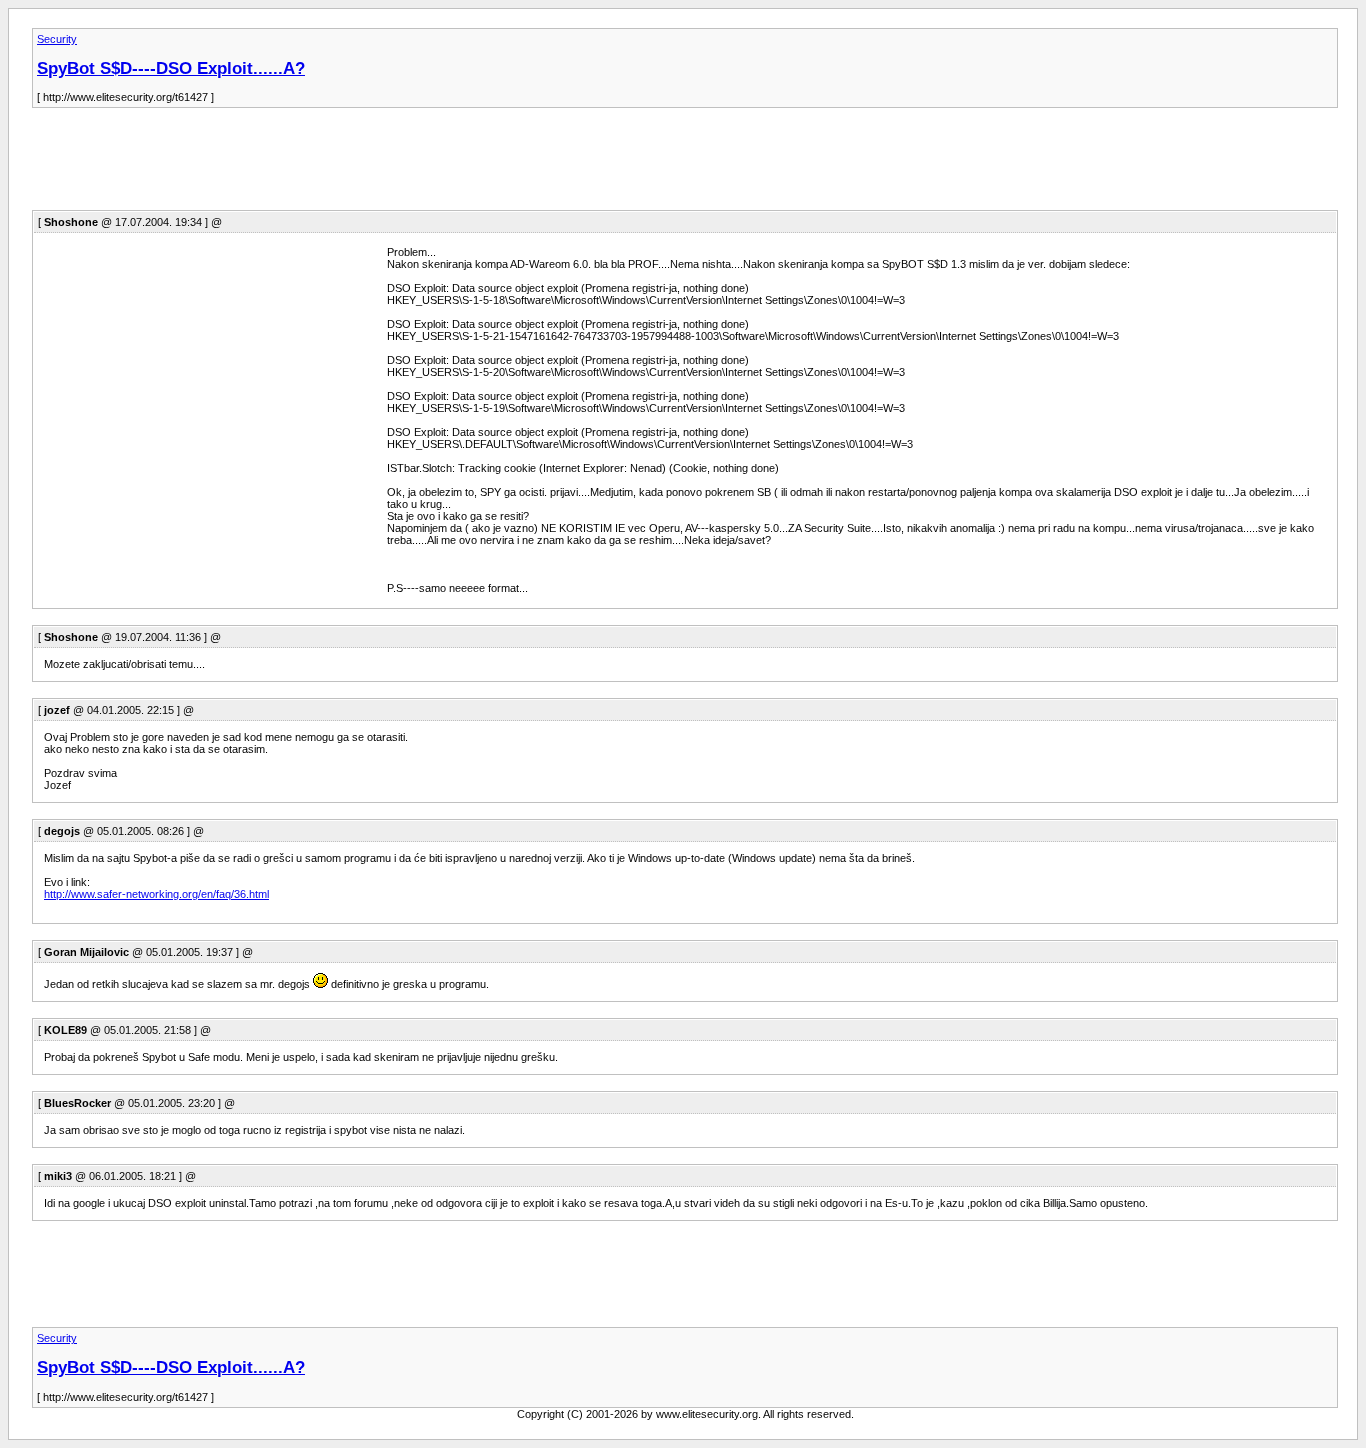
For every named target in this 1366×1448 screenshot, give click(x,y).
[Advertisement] (396, 165)
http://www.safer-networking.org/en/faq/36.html (156, 894)
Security (57, 39)
